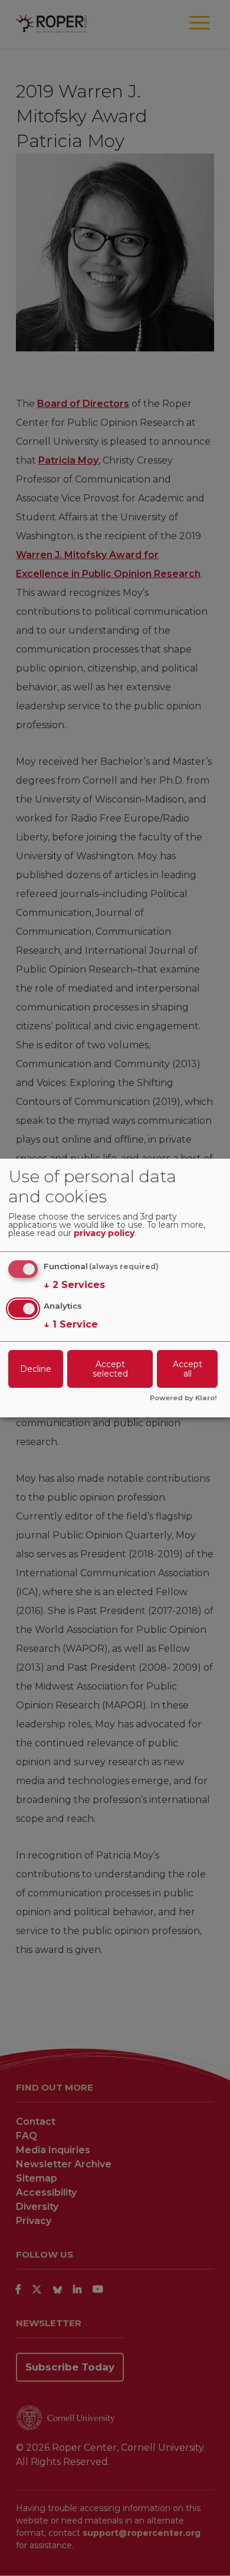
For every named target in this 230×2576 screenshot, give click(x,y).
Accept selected (110, 1369)
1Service (71, 1324)
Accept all (188, 1369)
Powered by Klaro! (183, 1398)
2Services (74, 1285)
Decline (36, 1369)
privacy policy (104, 1234)
